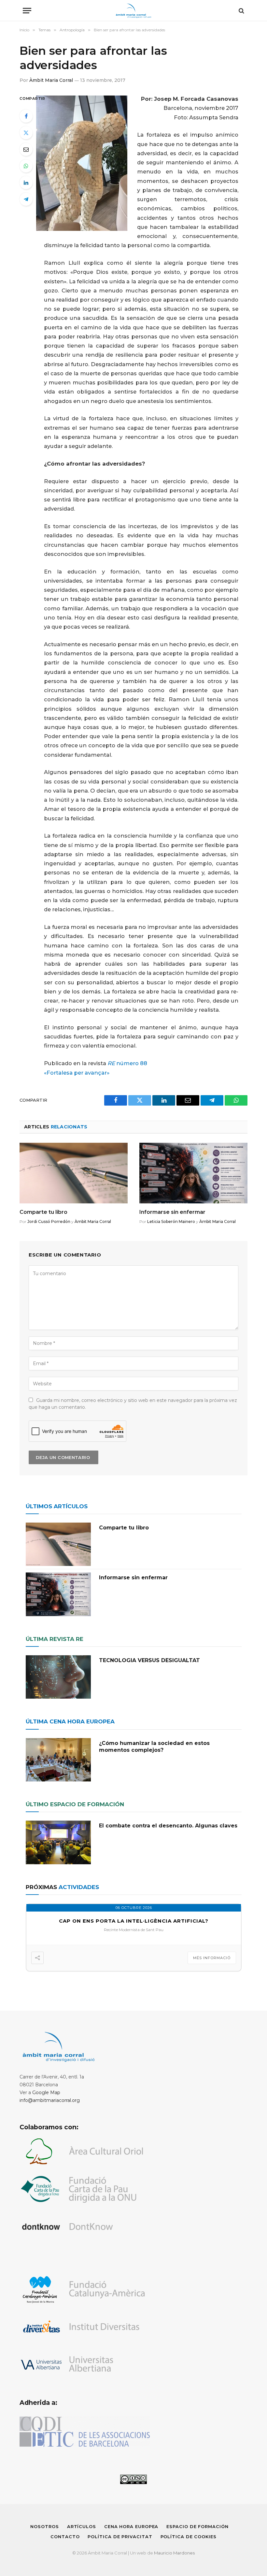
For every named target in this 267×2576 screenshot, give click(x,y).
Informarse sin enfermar (172, 1212)
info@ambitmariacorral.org (50, 2100)
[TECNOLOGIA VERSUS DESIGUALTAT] (58, 1677)
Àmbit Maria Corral (51, 80)
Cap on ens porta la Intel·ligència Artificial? (134, 1921)
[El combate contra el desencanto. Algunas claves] (58, 1842)
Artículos (82, 2526)
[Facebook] (26, 116)
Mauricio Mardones (174, 2553)
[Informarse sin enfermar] (193, 1173)
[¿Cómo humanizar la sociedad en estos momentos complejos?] (58, 1760)
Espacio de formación (197, 2526)
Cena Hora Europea (131, 2526)
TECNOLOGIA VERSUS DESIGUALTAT (149, 1660)
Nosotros (44, 2526)
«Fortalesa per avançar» (77, 1073)
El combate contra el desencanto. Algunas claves (168, 1826)
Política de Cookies (189, 2537)
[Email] (26, 149)
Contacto (65, 2537)
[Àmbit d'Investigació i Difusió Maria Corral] (134, 11)
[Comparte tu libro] (74, 1173)
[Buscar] (241, 11)
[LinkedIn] (26, 183)
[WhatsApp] (26, 166)
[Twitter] (26, 133)
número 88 (127, 1063)
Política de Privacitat (120, 2537)
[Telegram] (26, 199)
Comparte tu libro (43, 1212)
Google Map (46, 2092)
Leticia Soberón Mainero (171, 1221)
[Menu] (27, 11)
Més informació (212, 1958)
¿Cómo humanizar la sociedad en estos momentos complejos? (154, 1747)
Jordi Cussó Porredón (49, 1221)
